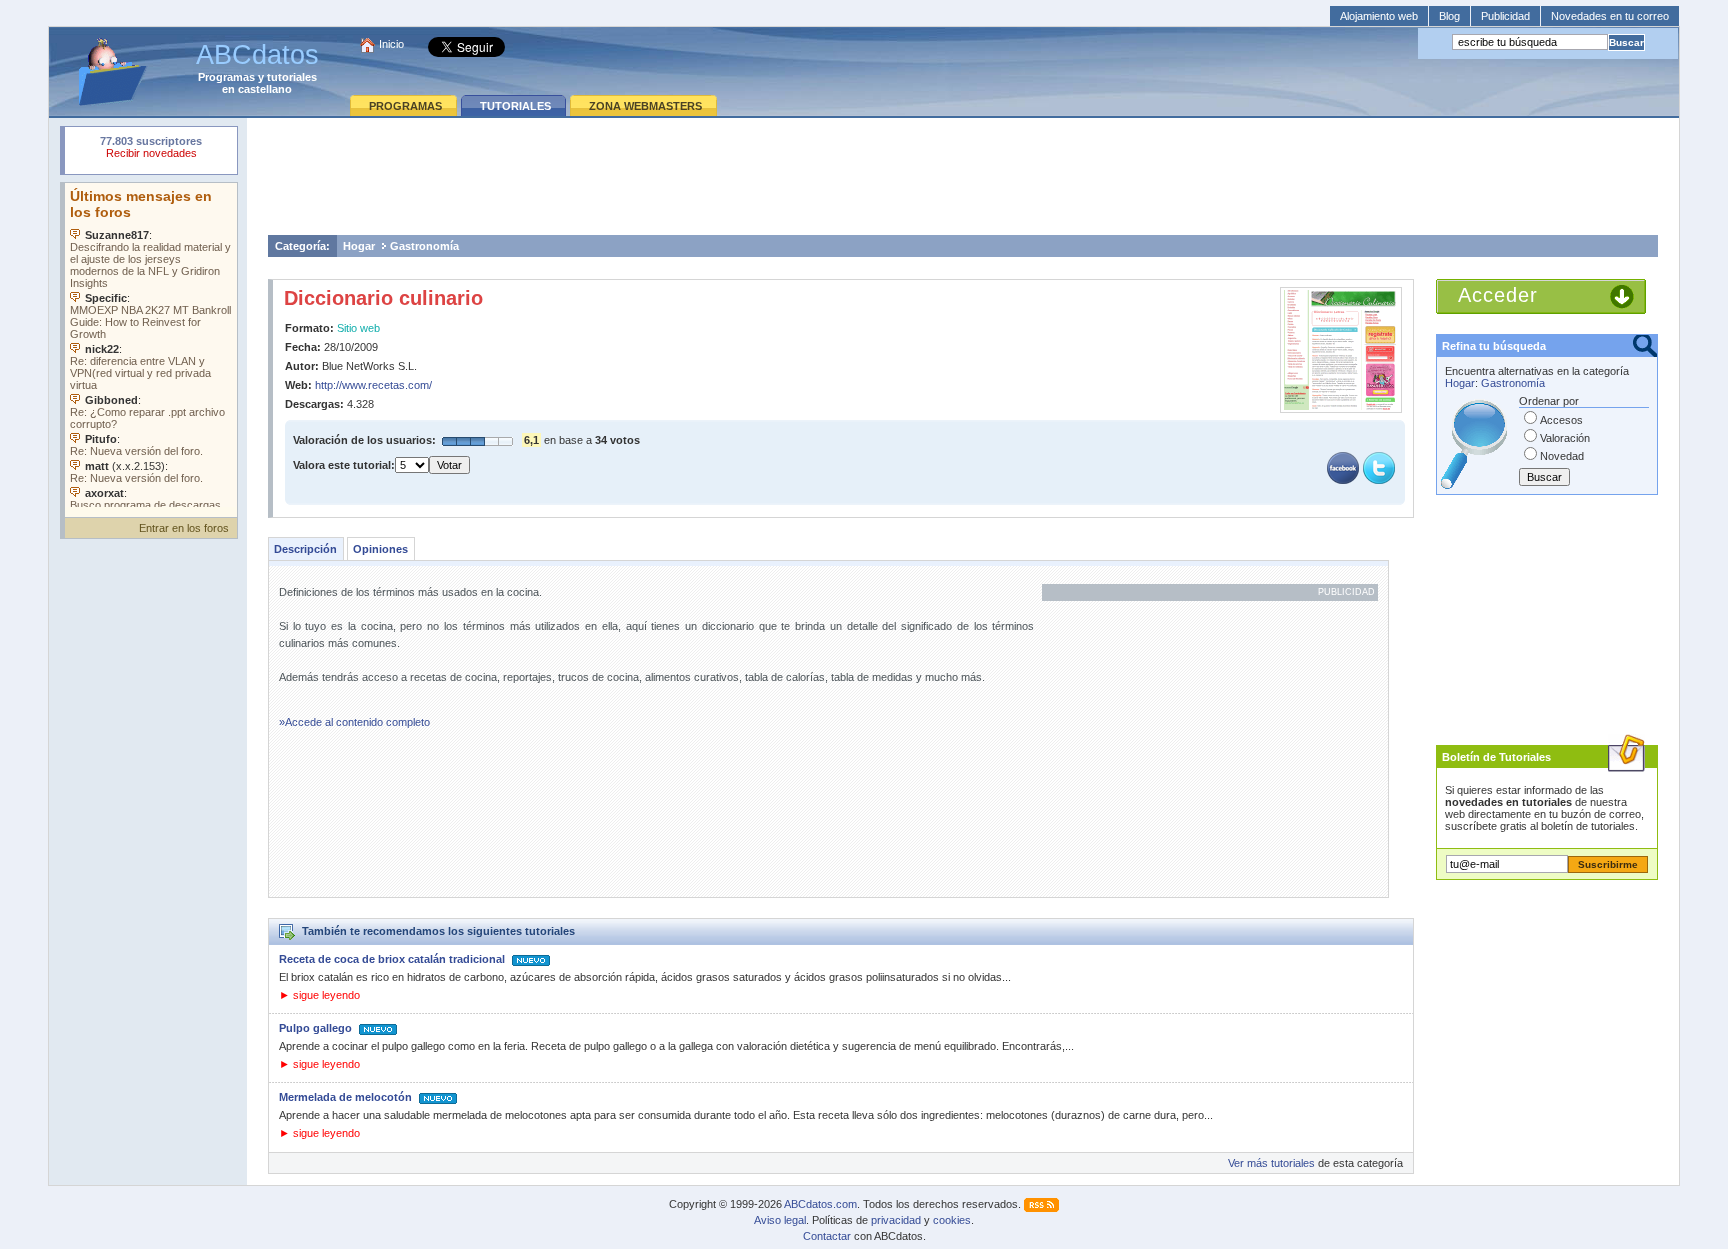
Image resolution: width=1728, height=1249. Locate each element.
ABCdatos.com (820, 1204)
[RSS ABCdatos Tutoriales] (1041, 1204)
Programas (226, 77)
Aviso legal (780, 1220)
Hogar (359, 246)
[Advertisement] (963, 176)
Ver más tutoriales (1271, 1163)
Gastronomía (424, 246)
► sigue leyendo (319, 995)
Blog (1449, 16)
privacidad (896, 1220)
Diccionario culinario (383, 298)
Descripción (305, 549)
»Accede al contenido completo (354, 722)
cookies (952, 1220)
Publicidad (1505, 16)
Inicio (391, 44)
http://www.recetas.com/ (373, 385)
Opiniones (380, 549)
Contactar (827, 1236)
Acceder (1498, 295)
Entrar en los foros (184, 528)
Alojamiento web (1379, 16)
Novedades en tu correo (1610, 16)
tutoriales (292, 77)
